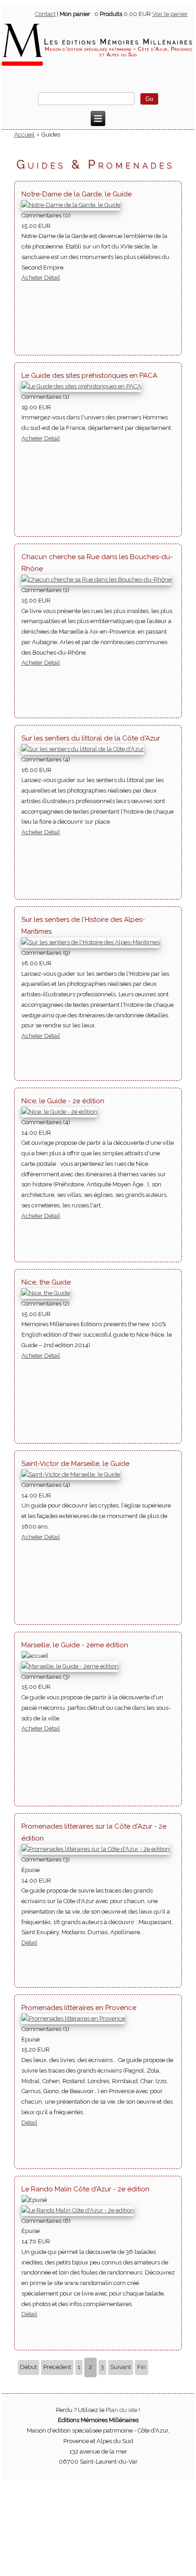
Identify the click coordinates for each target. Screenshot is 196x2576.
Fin (142, 2367)
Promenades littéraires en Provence (79, 2008)
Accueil (24, 135)
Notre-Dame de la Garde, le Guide (77, 194)
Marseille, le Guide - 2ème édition (75, 1645)
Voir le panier (170, 14)
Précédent (57, 2367)
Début (28, 2367)
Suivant (121, 2367)
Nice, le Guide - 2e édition (63, 1101)
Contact (45, 14)
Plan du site (121, 2410)
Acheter (33, 278)
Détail (52, 278)
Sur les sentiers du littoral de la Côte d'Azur (91, 738)
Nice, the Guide (46, 1282)
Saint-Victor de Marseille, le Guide (75, 1464)
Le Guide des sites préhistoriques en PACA (89, 376)
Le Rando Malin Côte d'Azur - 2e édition (85, 2189)
